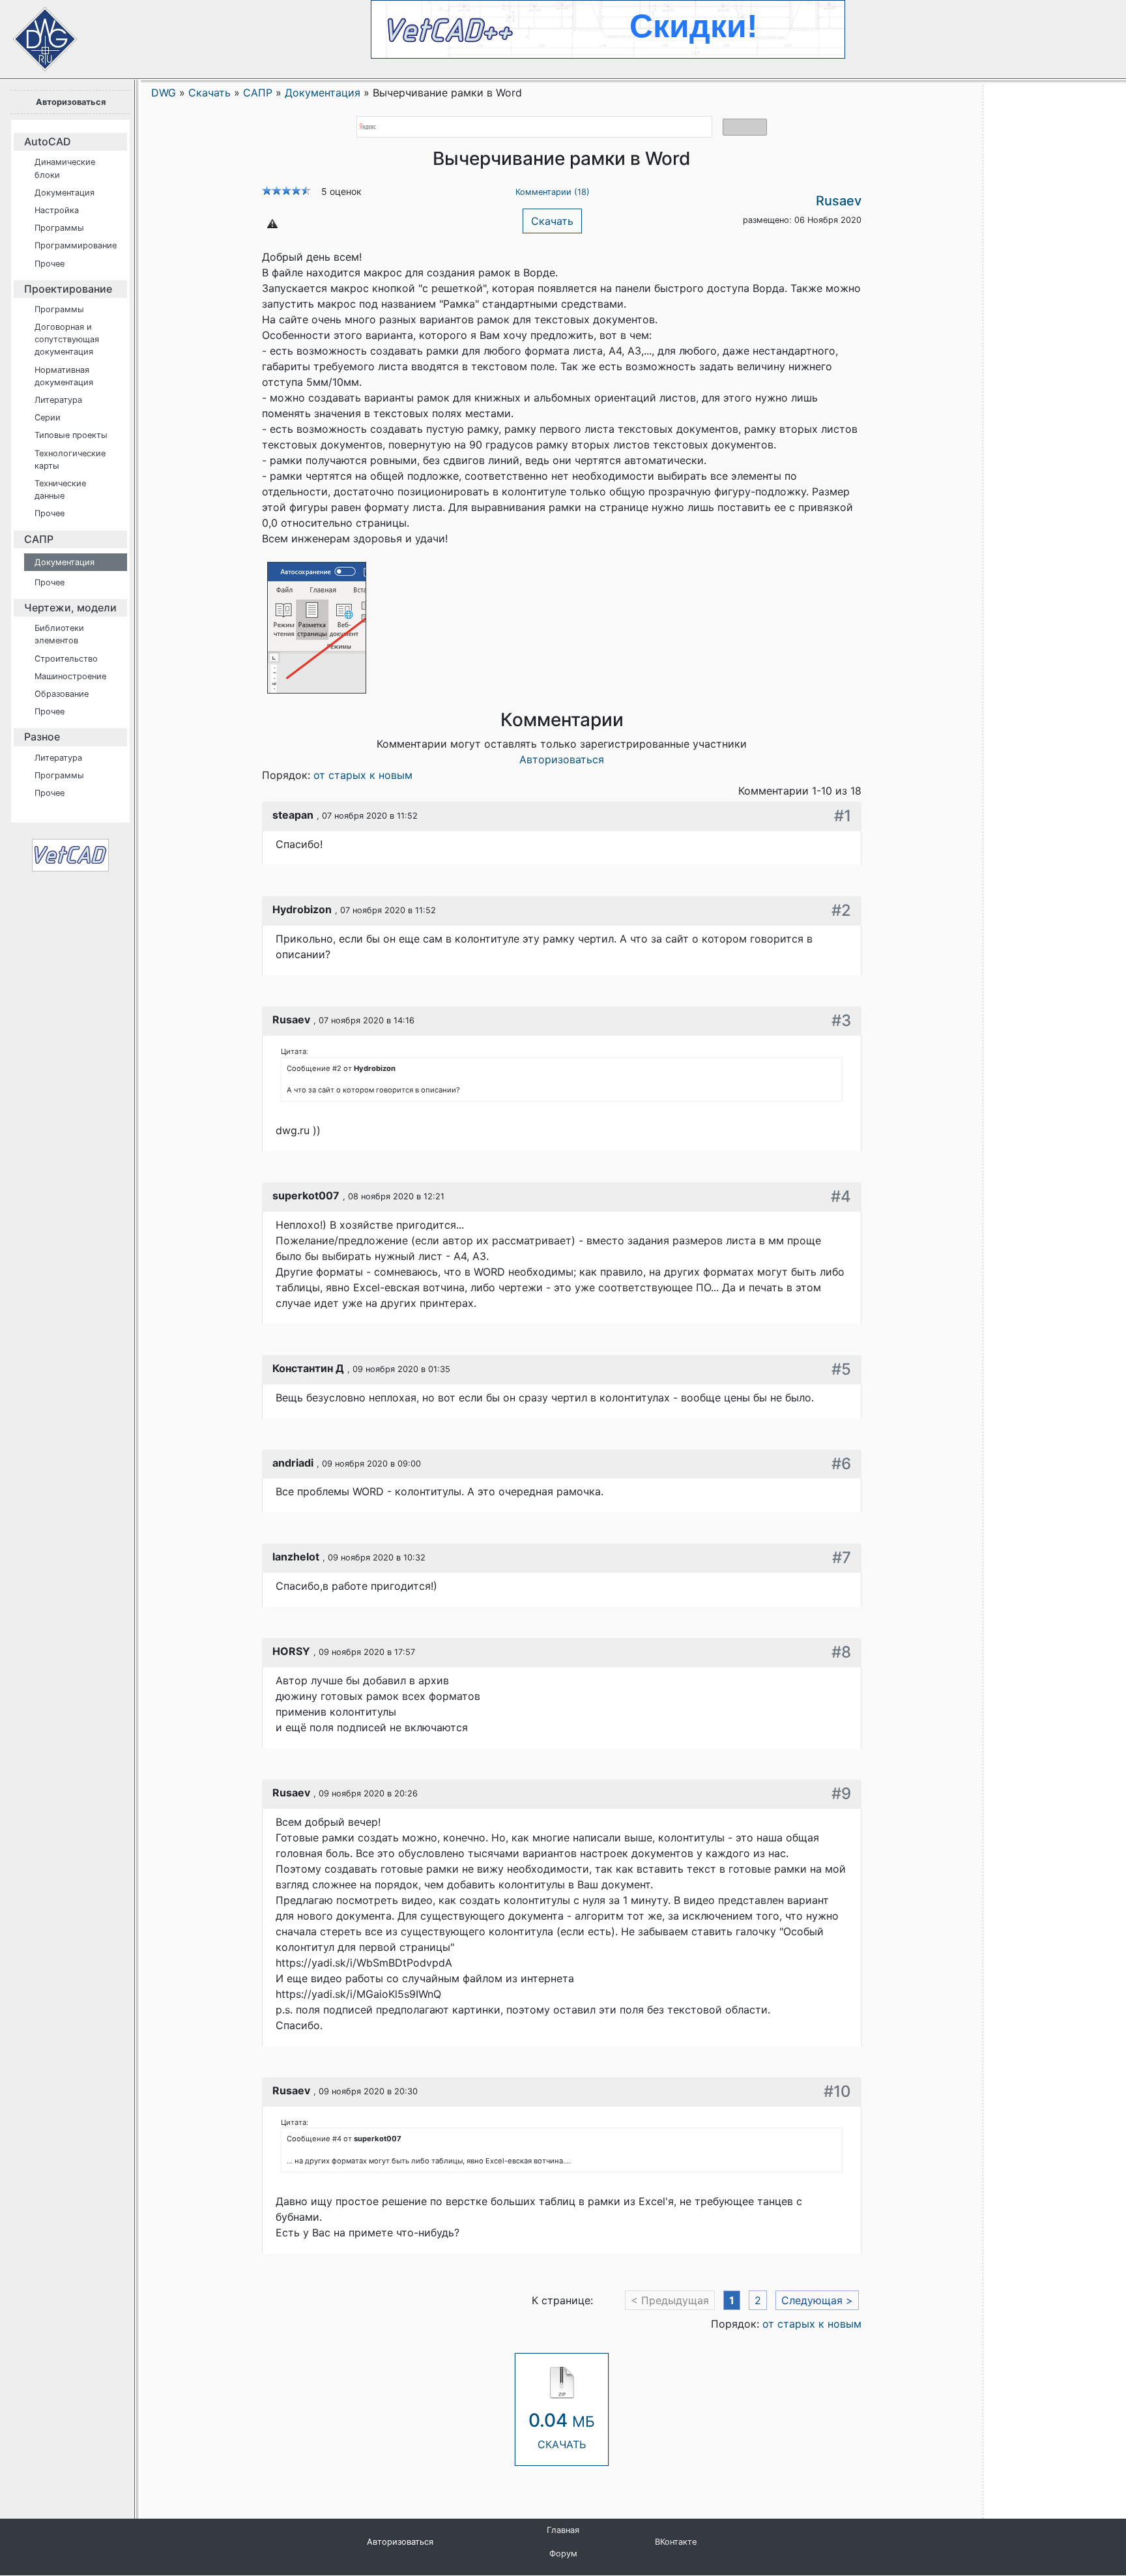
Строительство (66, 659)
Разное (42, 737)
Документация (65, 193)
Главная (563, 2530)
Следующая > (817, 2300)
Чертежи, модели (70, 607)
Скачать (552, 221)
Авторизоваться (71, 102)
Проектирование (68, 289)
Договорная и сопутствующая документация (67, 339)
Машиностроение (70, 676)
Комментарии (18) (553, 192)
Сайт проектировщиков (33, 33)
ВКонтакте (676, 2542)
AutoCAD (48, 141)
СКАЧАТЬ (562, 2430)
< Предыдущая (670, 2300)
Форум (563, 2554)
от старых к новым (363, 775)
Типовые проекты (71, 435)
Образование (62, 694)
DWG (164, 93)
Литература (58, 400)
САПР (39, 539)
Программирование (76, 245)
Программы (59, 228)
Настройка (57, 210)
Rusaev (839, 201)
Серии (48, 417)
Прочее (50, 264)
